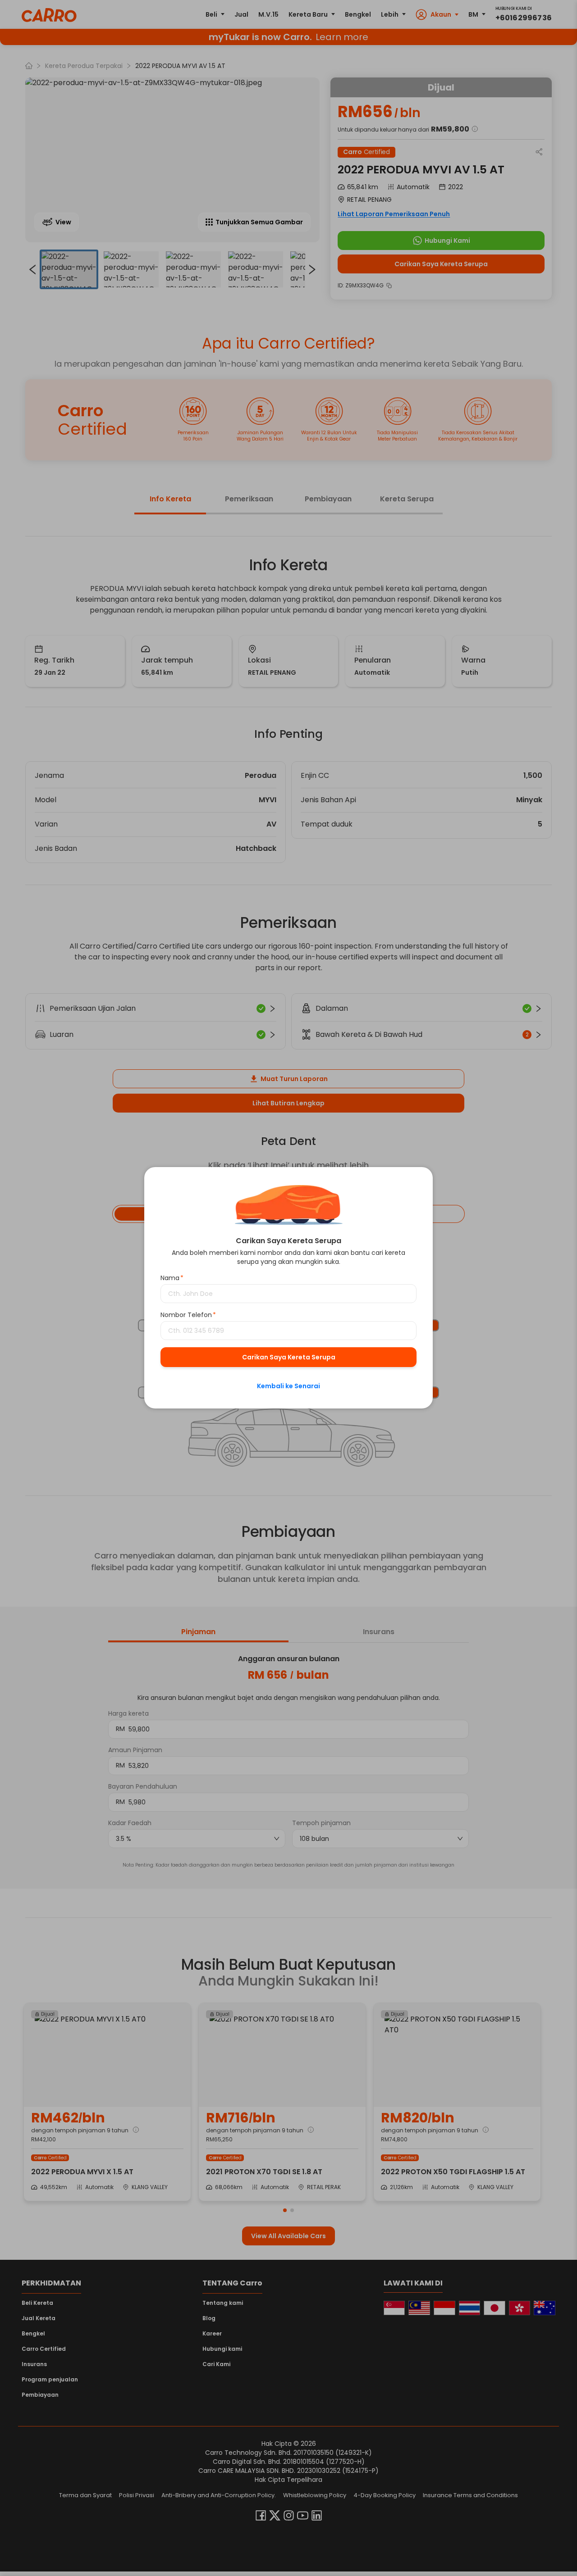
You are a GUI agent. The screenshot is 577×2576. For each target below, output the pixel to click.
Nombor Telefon (188, 1315)
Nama (172, 1278)
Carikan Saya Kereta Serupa (289, 1358)
